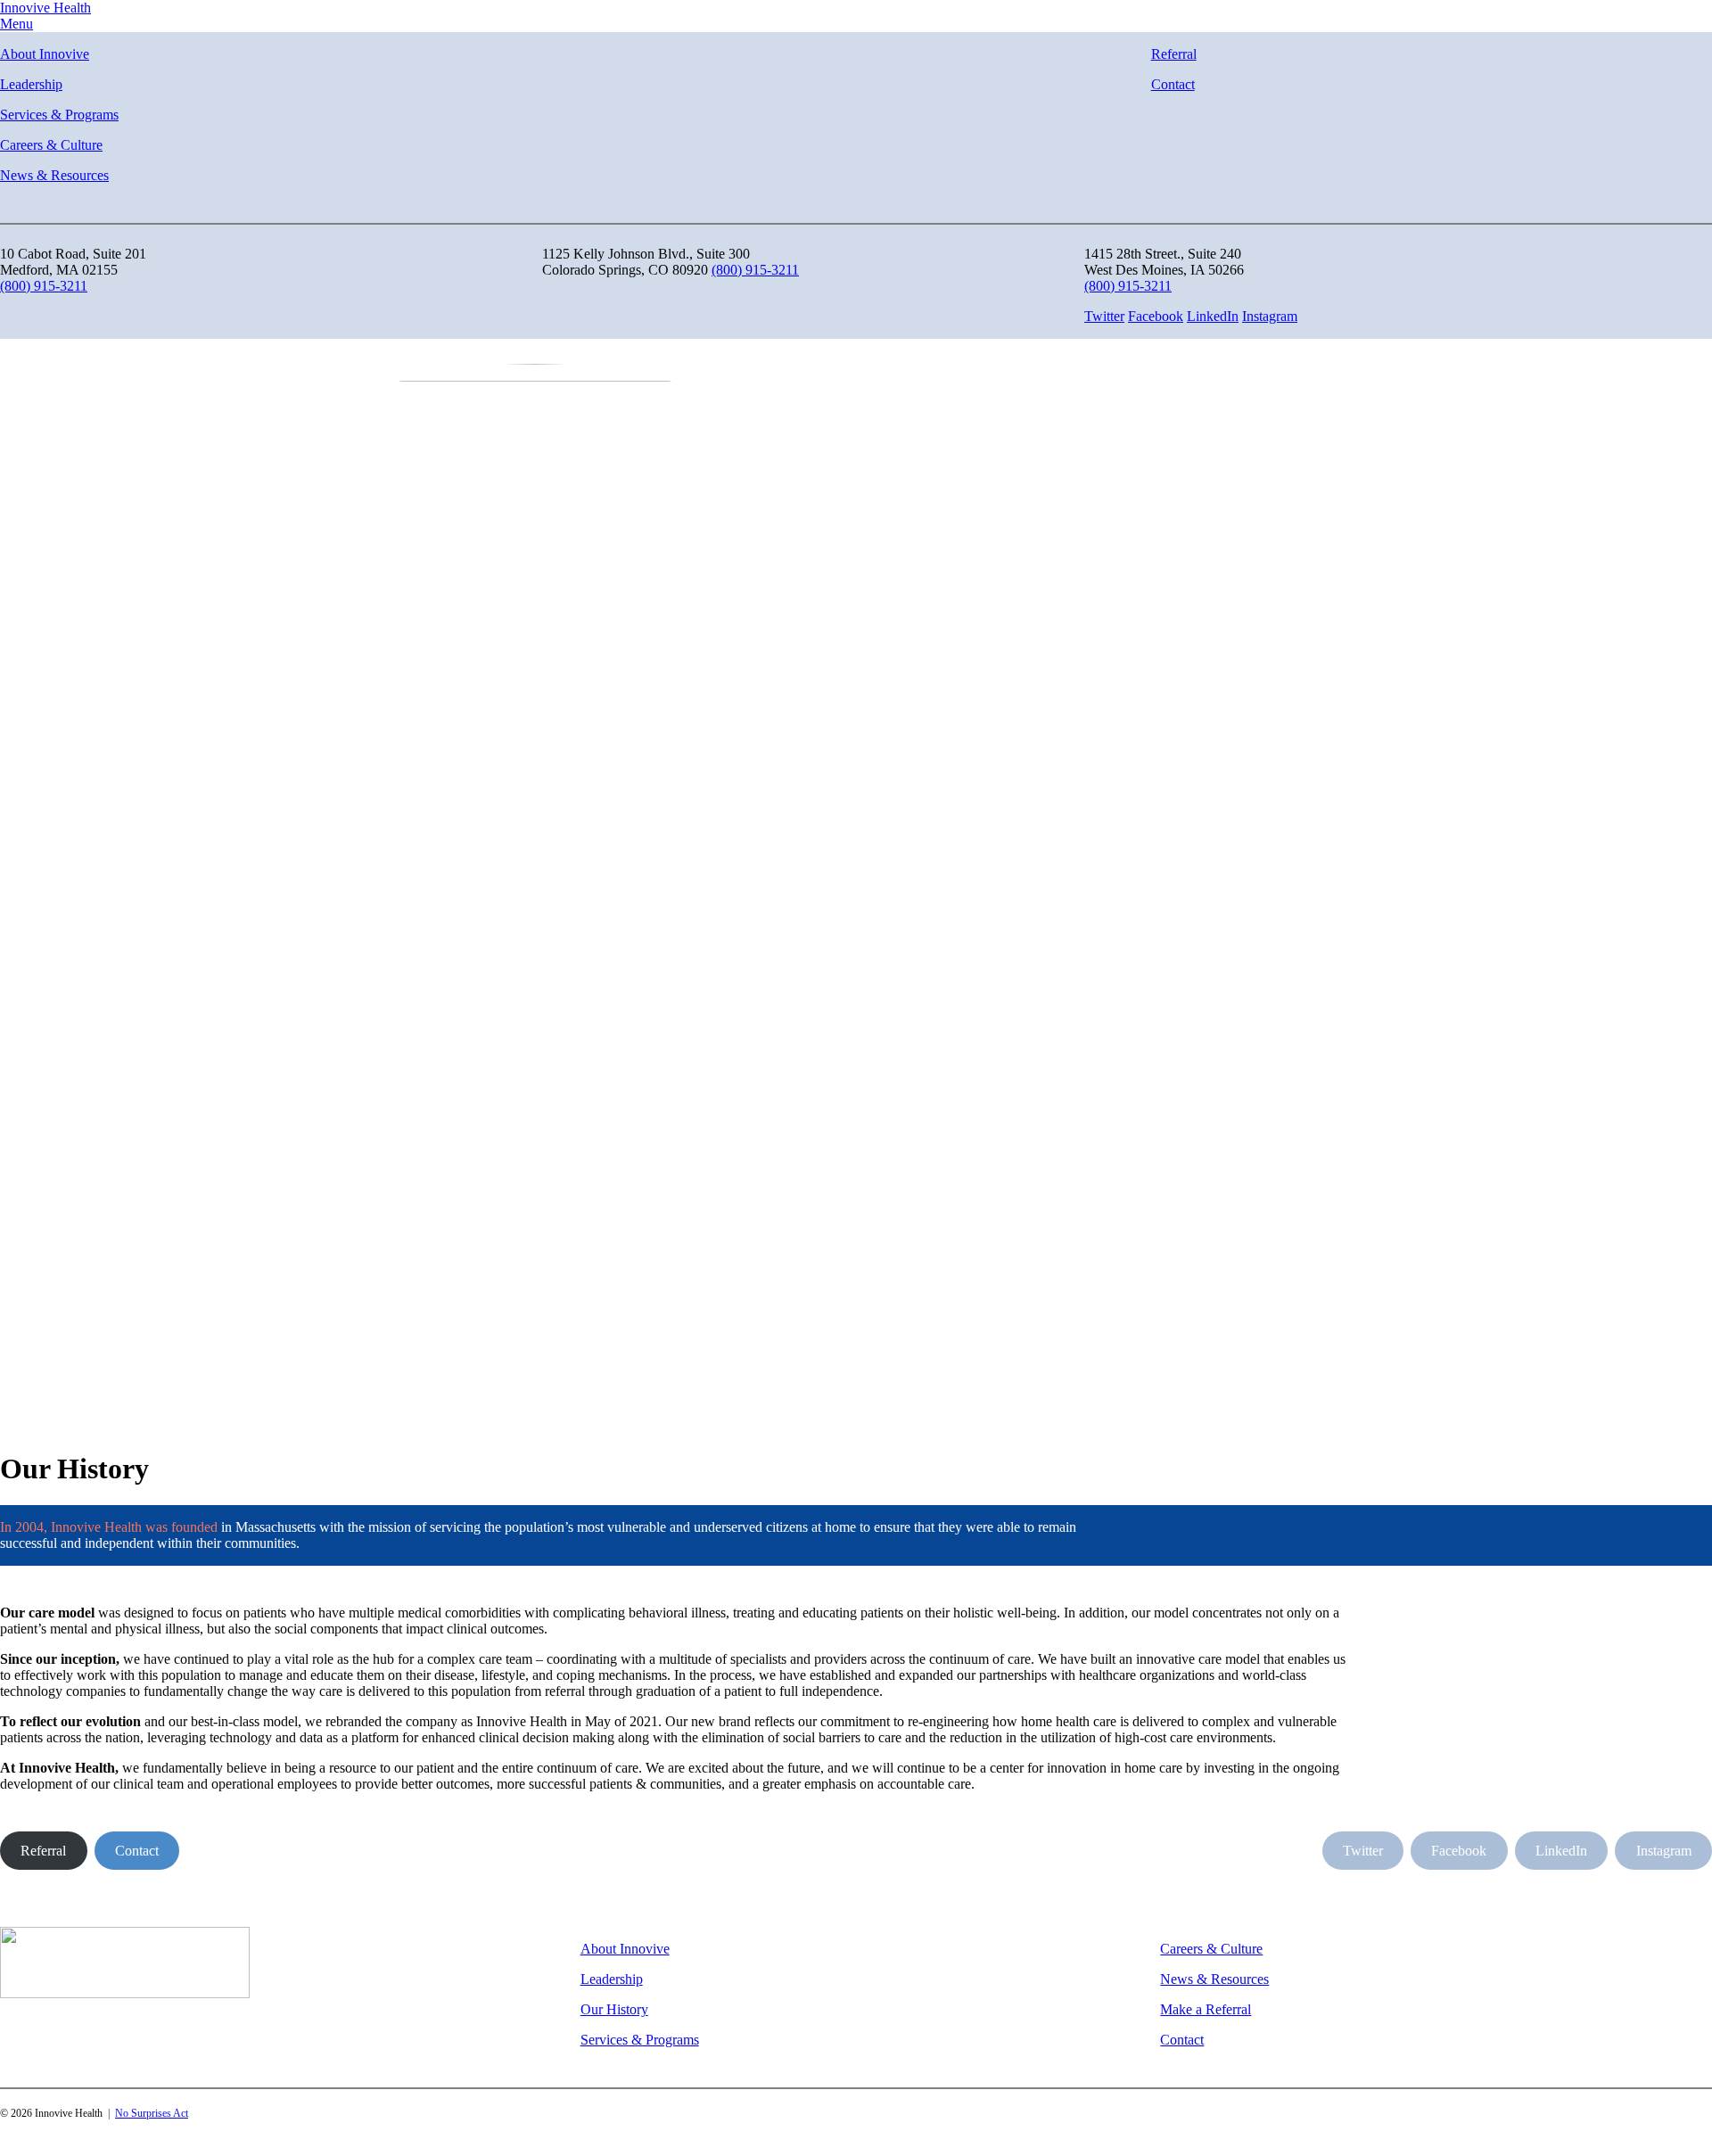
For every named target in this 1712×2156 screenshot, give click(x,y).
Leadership (31, 84)
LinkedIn (1213, 316)
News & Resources (54, 175)
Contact (1173, 84)
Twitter (1104, 316)
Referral (1174, 54)
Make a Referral (1206, 2009)
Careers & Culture (51, 145)
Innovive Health (45, 8)
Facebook (1156, 316)
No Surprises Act (152, 2113)
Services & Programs (59, 115)
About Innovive (45, 54)
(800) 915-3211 (44, 286)
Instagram (1270, 316)
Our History (614, 2009)
